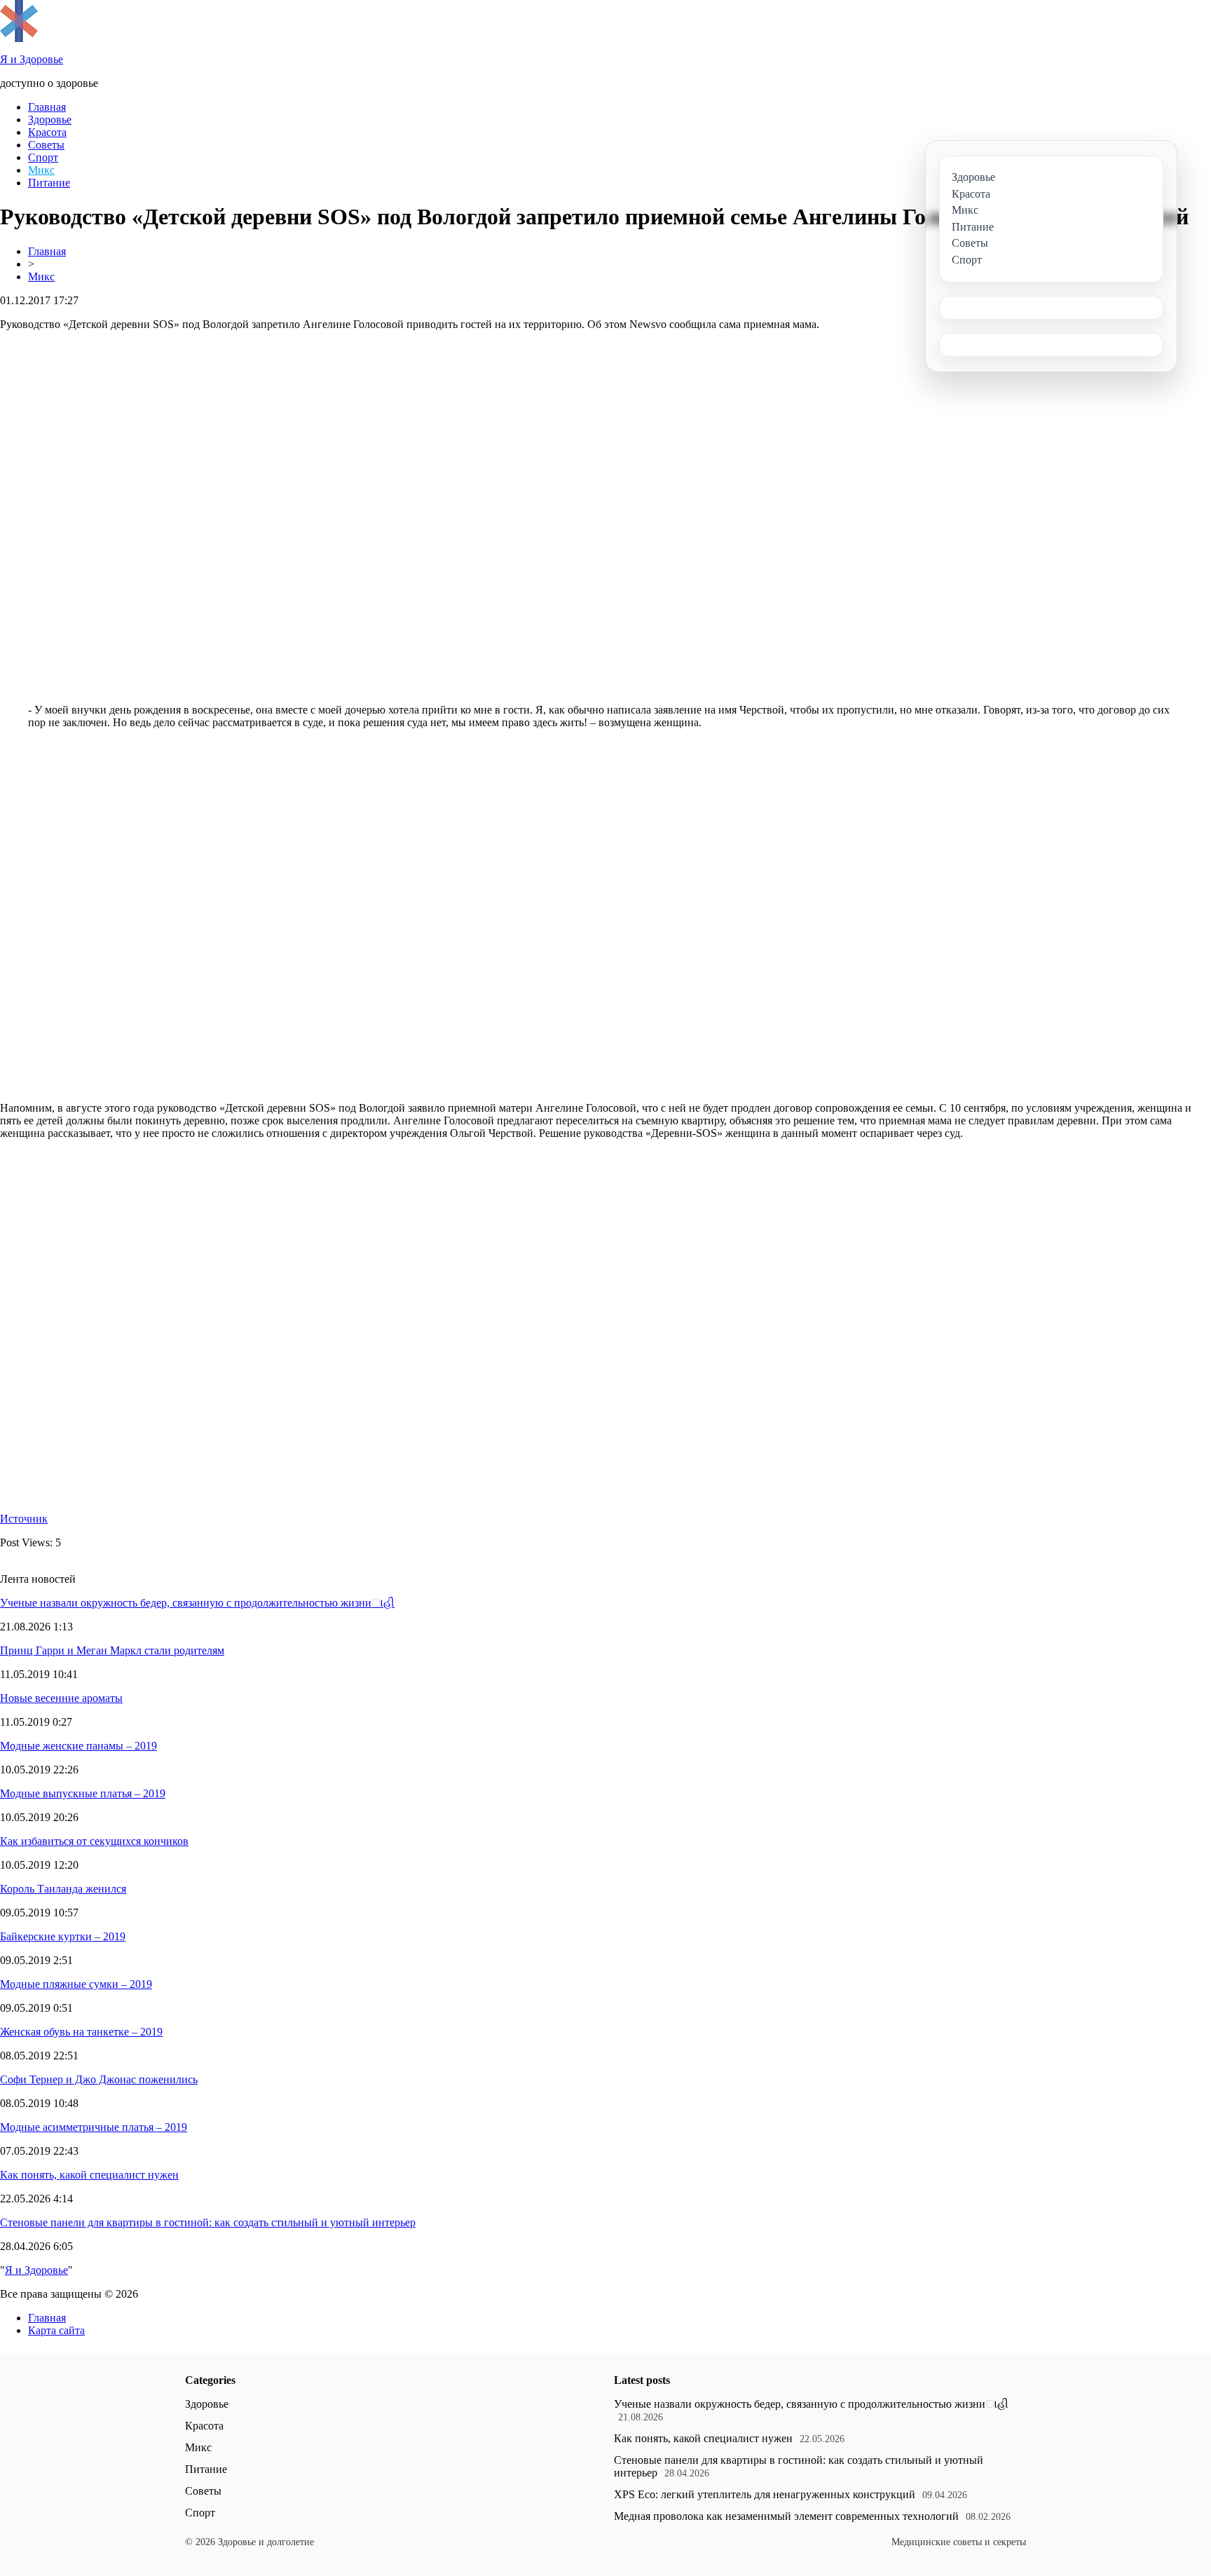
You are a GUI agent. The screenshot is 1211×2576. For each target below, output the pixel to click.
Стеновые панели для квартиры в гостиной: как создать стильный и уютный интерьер (208, 2222)
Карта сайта (56, 2330)
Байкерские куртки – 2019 (63, 1936)
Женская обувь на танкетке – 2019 (81, 2032)
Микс (41, 170)
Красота (47, 132)
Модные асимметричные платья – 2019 (94, 2127)
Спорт (43, 157)
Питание (49, 183)
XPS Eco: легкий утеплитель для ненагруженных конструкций (765, 2494)
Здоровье (50, 120)
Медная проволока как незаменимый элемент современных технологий (786, 2516)
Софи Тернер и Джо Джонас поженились (99, 2079)
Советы (46, 145)
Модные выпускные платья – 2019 (83, 1793)
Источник (24, 1519)
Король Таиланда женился (63, 1889)
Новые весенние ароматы (61, 1698)
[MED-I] (19, 38)
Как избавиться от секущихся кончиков (94, 1841)
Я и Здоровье (36, 2270)
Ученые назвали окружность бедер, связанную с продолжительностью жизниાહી (197, 1603)
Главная (47, 107)
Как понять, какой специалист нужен (89, 2175)
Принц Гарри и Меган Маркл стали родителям (112, 1650)
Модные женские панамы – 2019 (78, 1746)
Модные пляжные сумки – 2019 (76, 1984)
